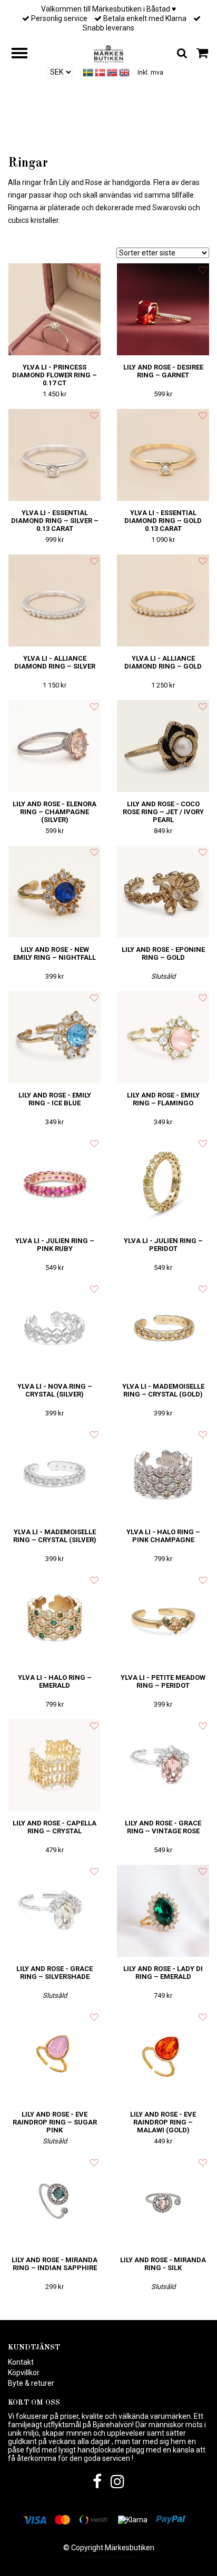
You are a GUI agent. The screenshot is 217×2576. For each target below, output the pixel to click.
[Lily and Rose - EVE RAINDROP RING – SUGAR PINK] (55, 2056)
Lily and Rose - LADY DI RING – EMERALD (163, 1973)
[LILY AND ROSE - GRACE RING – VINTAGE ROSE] (163, 1765)
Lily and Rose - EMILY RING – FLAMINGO (163, 1099)
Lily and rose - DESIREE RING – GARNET (163, 371)
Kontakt (21, 2362)
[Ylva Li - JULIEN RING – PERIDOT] (163, 1183)
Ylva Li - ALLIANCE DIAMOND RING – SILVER (55, 662)
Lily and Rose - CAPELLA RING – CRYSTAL (55, 1827)
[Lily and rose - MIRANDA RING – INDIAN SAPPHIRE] (55, 2202)
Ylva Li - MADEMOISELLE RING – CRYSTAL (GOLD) (163, 1390)
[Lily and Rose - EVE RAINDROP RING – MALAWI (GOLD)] (163, 2056)
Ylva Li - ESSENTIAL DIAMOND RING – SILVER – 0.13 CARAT (55, 521)
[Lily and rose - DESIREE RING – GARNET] (163, 309)
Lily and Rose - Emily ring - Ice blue (55, 1099)
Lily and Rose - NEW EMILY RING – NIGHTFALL (55, 953)
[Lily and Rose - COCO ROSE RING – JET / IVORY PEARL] (163, 746)
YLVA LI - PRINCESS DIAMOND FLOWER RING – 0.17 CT (55, 375)
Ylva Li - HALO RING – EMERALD (55, 1681)
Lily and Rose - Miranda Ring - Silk (163, 2264)
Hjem (52, 137)
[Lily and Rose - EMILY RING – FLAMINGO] (163, 1037)
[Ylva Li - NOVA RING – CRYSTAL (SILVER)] (55, 1328)
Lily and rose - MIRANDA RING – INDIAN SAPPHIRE (55, 2264)
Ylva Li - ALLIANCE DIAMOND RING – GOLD (163, 662)
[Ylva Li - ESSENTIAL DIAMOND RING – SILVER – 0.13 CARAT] (55, 455)
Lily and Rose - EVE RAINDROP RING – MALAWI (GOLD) (163, 2122)
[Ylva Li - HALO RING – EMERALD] (55, 1620)
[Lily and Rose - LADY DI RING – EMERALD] (163, 1911)
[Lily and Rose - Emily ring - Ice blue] (55, 1037)
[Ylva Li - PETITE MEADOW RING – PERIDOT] (163, 1620)
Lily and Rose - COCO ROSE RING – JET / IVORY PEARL (163, 812)
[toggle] (25, 54)
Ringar (167, 137)
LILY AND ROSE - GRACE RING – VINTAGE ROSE (163, 1827)
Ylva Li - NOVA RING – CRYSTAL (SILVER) (55, 1390)
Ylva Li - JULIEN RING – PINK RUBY (55, 1245)
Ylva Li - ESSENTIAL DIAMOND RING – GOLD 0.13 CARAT (163, 521)
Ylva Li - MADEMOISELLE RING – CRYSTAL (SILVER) (55, 1536)
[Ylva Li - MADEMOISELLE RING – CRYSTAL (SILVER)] (55, 1474)
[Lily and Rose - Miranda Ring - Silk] (163, 2202)
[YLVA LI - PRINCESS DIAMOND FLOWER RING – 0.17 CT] (55, 309)
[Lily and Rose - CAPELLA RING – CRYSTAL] (55, 1765)
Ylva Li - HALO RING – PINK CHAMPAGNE (163, 1536)
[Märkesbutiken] (108, 53)
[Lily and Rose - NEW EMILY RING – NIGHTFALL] (55, 892)
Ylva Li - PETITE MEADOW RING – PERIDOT (163, 1681)
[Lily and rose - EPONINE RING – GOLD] (163, 892)
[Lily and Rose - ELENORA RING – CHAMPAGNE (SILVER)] (55, 746)
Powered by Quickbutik (109, 2557)
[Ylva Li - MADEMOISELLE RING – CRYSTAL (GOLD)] (163, 1328)
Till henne (90, 137)
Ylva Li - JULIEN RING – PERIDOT (163, 1245)
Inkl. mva (150, 73)
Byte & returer (31, 2383)
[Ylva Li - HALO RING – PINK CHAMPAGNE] (163, 1474)
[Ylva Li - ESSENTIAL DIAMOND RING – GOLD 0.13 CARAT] (163, 455)
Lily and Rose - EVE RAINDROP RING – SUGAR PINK (55, 2122)
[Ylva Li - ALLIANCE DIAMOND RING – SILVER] (55, 601)
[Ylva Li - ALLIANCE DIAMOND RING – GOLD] (163, 601)
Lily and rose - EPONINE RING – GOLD (163, 953)
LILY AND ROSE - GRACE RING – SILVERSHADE (55, 1973)
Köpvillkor (24, 2373)
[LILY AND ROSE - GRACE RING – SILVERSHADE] (55, 1911)
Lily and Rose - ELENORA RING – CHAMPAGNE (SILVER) (55, 812)
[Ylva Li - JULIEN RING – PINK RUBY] (55, 1183)
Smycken (133, 137)
